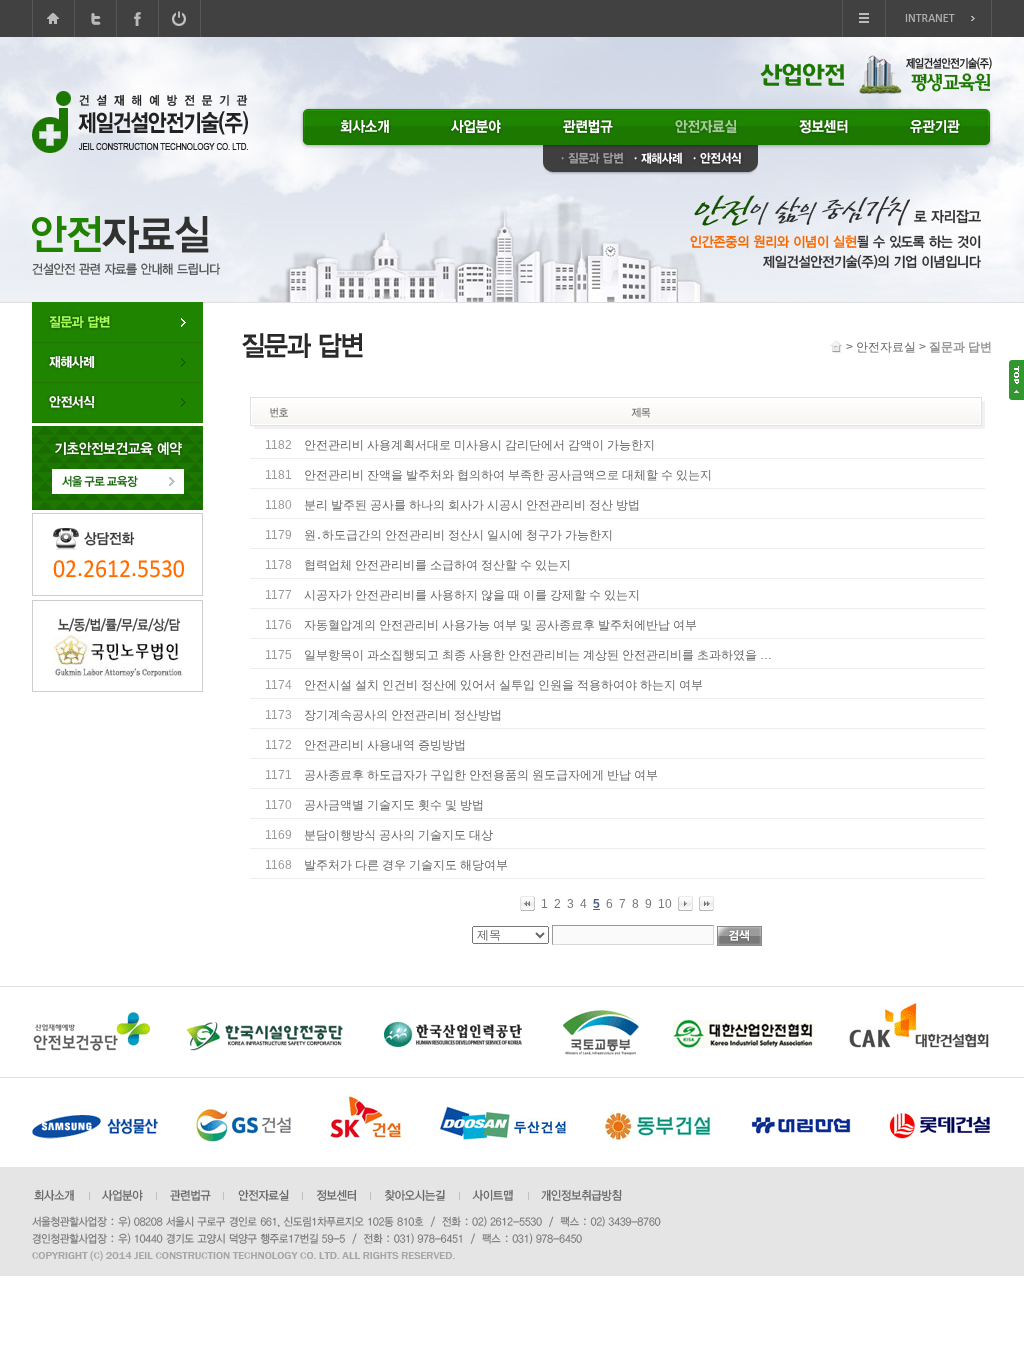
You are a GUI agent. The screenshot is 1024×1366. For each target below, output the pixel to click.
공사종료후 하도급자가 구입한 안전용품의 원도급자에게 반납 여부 (481, 775)
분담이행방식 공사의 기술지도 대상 (398, 835)
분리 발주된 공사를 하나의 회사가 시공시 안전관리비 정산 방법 (472, 505)
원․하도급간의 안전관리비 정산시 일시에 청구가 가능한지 (458, 535)
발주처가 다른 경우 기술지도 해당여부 (406, 865)
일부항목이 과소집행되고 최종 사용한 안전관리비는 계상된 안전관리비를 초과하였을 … (538, 655)
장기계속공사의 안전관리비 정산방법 (403, 715)
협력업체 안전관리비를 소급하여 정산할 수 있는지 (437, 565)
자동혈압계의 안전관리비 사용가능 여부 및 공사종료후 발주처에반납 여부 (500, 625)
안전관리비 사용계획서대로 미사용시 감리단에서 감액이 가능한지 (479, 445)
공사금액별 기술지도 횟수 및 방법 (394, 805)
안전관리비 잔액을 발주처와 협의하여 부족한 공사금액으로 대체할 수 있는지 (508, 475)
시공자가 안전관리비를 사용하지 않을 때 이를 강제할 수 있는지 (472, 595)
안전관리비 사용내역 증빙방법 (385, 745)
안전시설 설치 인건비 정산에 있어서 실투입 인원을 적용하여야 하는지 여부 (503, 685)
